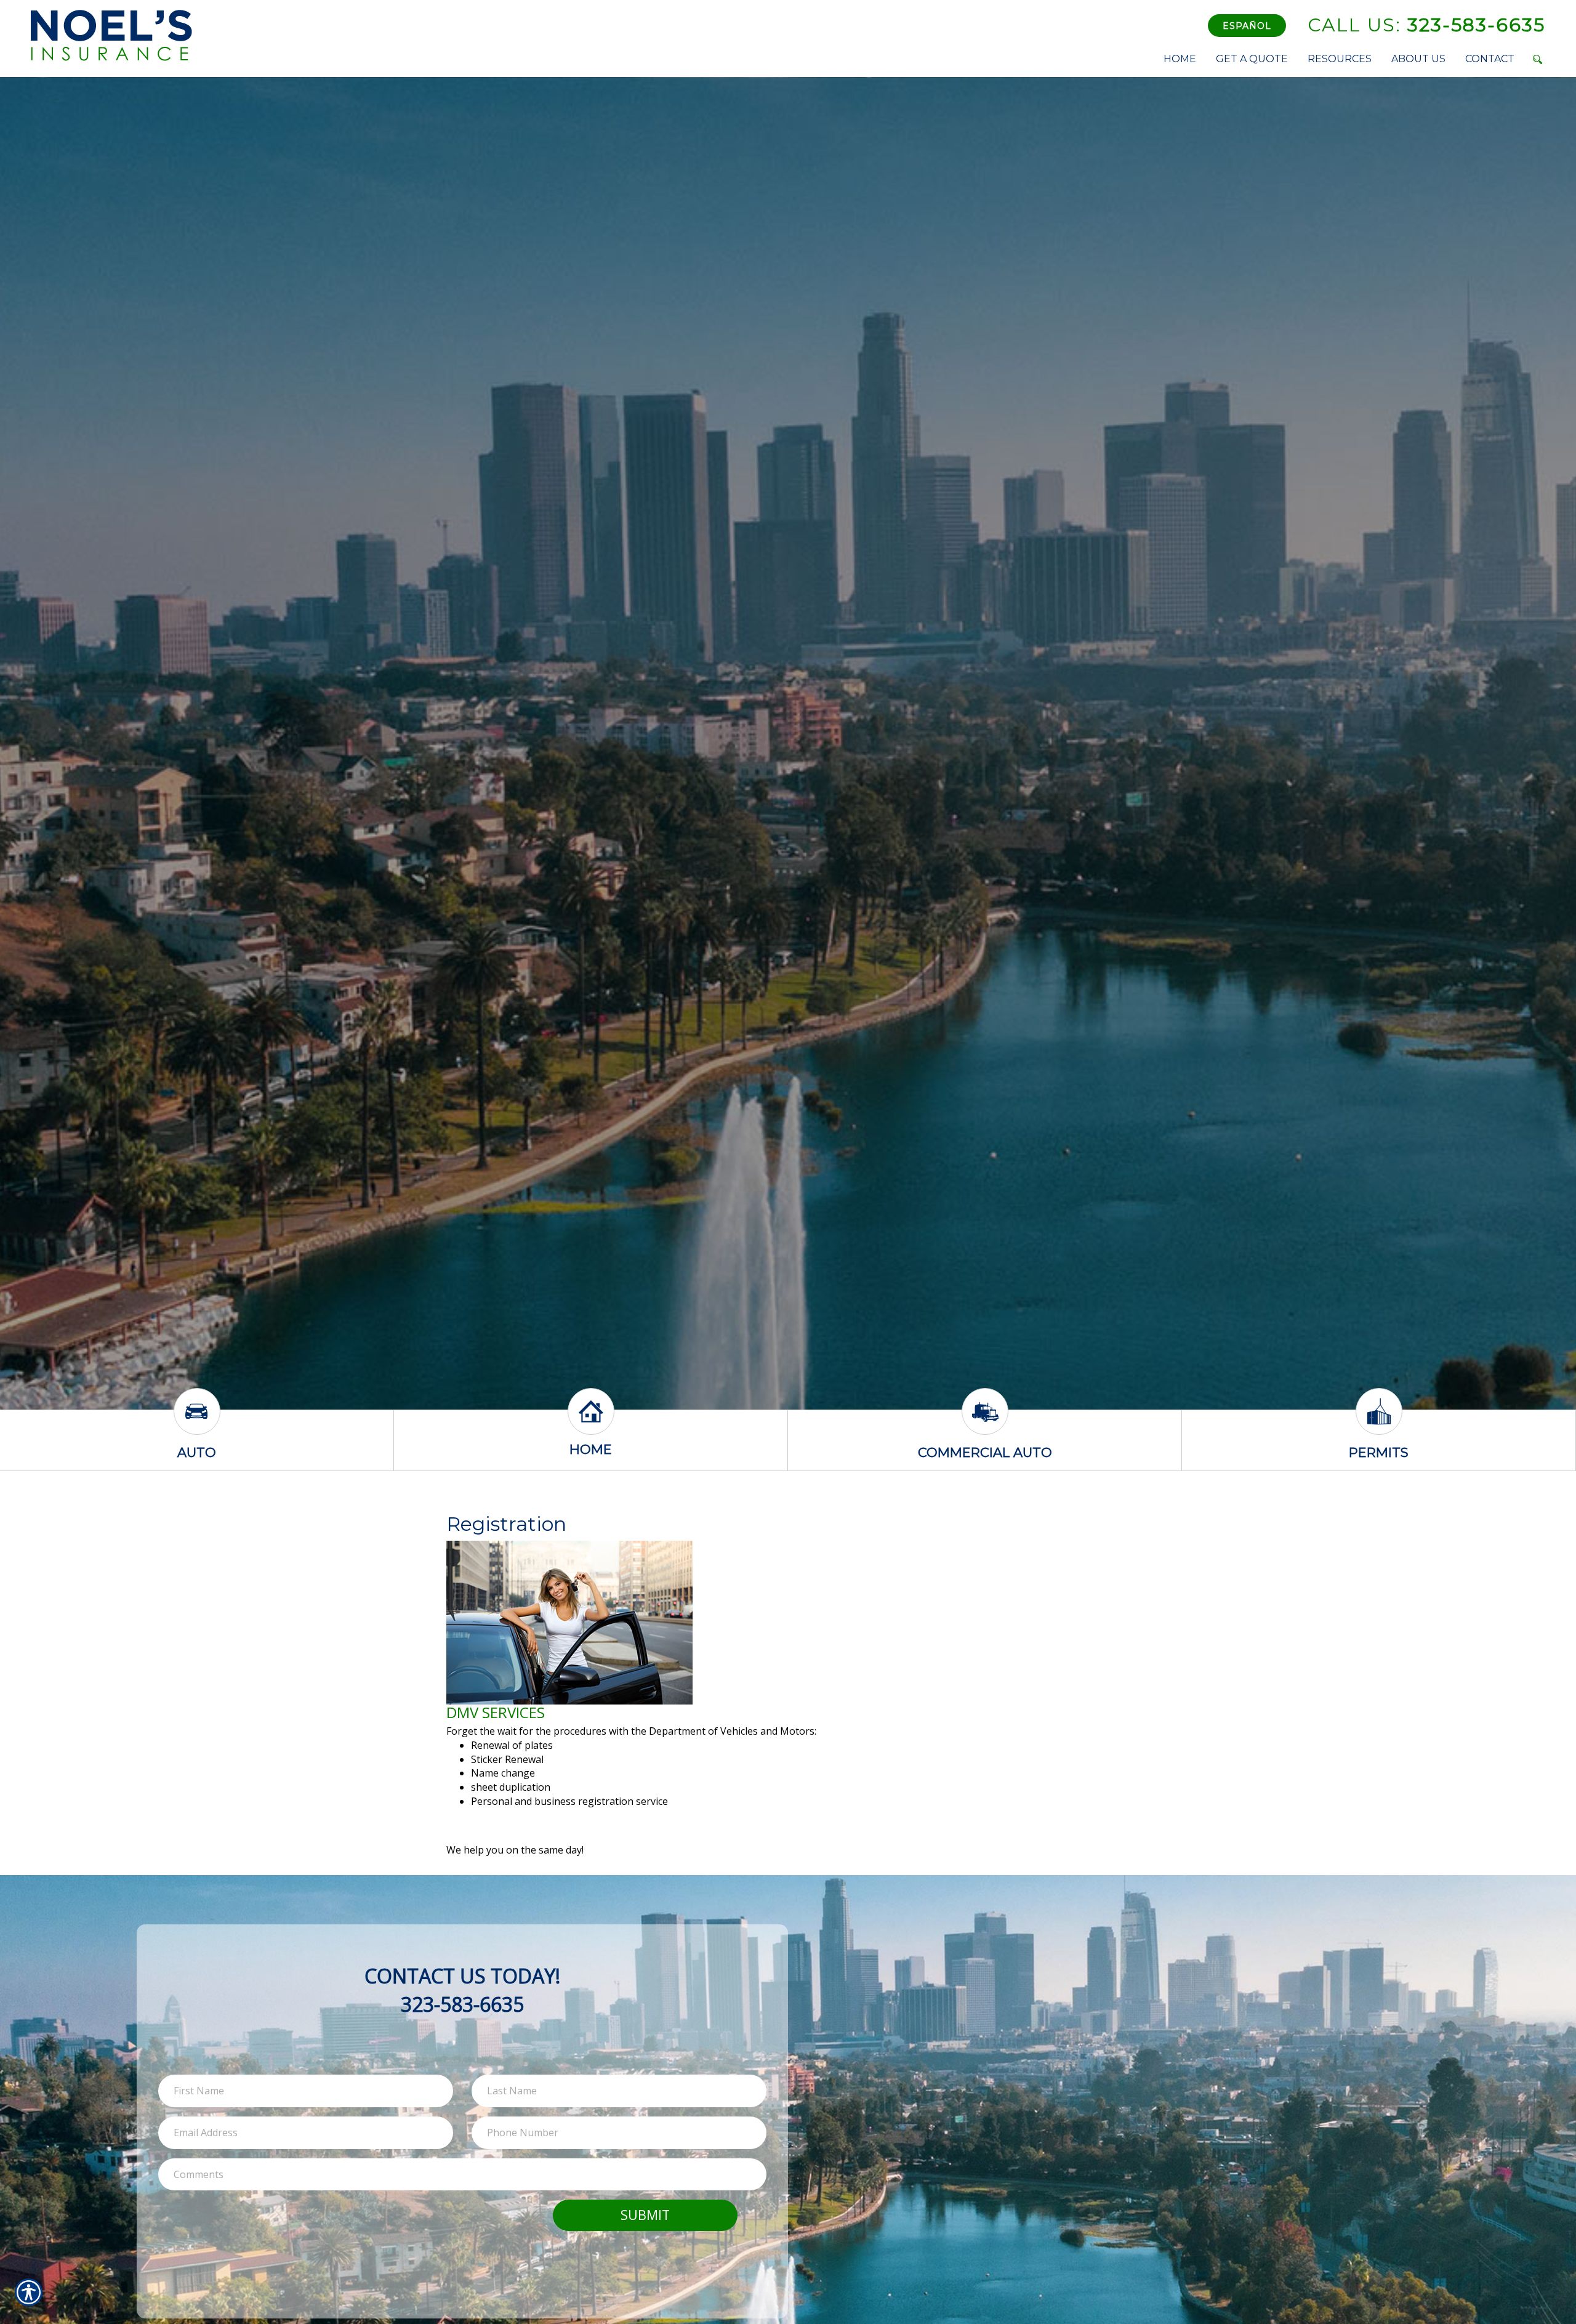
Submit (645, 2215)
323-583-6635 (1426, 25)
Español (1247, 26)
